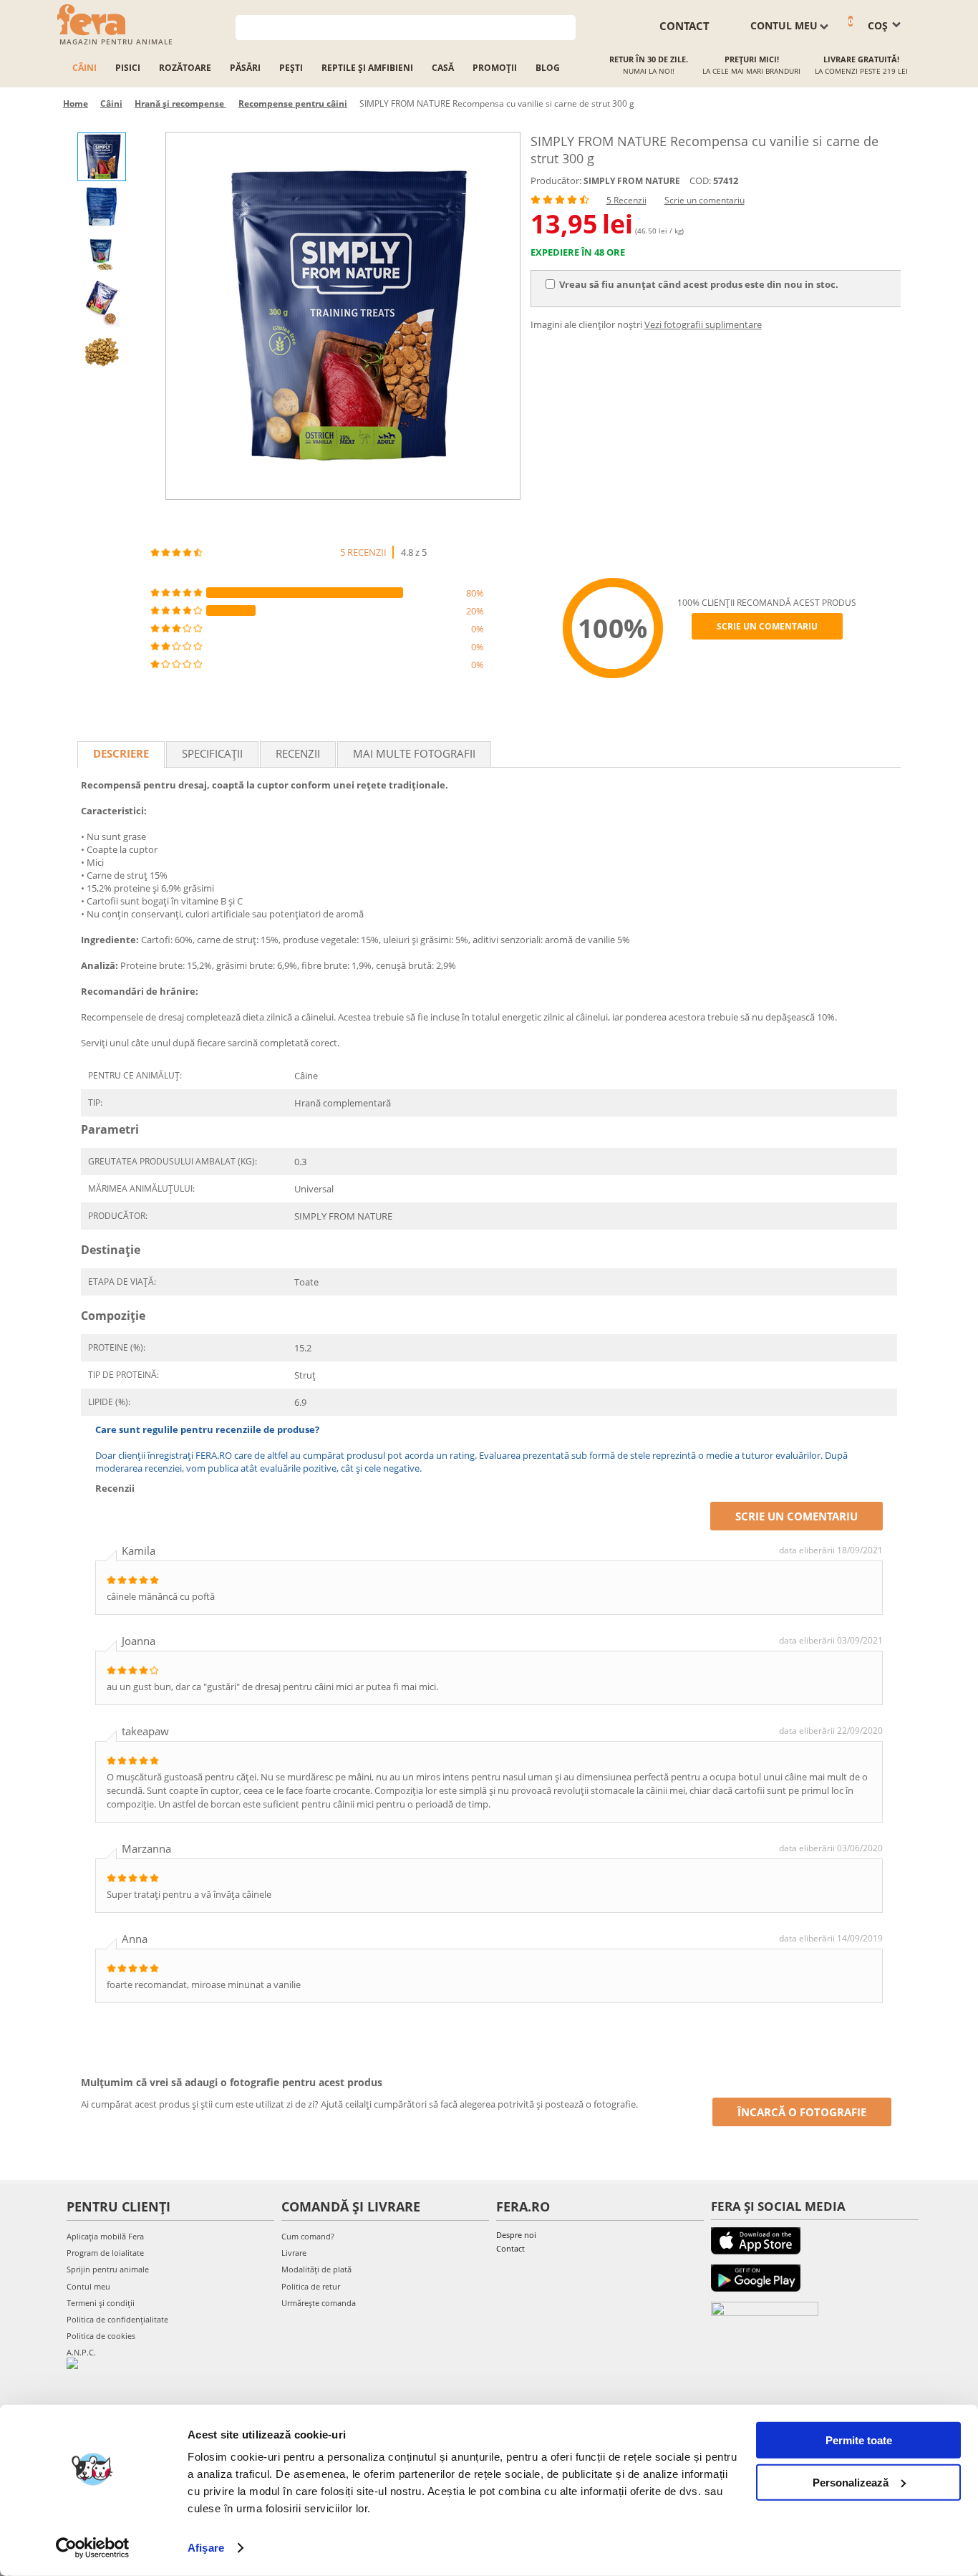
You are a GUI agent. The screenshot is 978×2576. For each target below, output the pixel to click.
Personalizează (851, 2482)
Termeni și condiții (101, 2303)
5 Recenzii (626, 200)
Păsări (245, 68)
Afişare (206, 2548)
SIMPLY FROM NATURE (632, 181)
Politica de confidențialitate (117, 2319)
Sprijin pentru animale (108, 2269)
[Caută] (565, 26)
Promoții (495, 68)
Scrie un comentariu (705, 200)
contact (684, 26)
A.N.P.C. (81, 2352)
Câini (84, 68)
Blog (548, 68)
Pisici (128, 68)
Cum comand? (308, 2236)
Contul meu (88, 2286)
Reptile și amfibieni (367, 68)
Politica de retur (311, 2286)
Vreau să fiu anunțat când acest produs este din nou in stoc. (699, 284)
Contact (510, 2248)
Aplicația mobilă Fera (105, 2236)
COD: (700, 180)
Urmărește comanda (319, 2303)
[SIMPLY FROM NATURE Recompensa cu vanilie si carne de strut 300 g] (343, 316)
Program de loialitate (105, 2253)
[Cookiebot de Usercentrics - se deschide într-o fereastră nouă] (93, 2548)
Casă (443, 68)
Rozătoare (185, 68)
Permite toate (859, 2440)
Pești (291, 68)
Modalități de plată (316, 2269)
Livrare (294, 2253)
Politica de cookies (101, 2336)
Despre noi (516, 2235)
